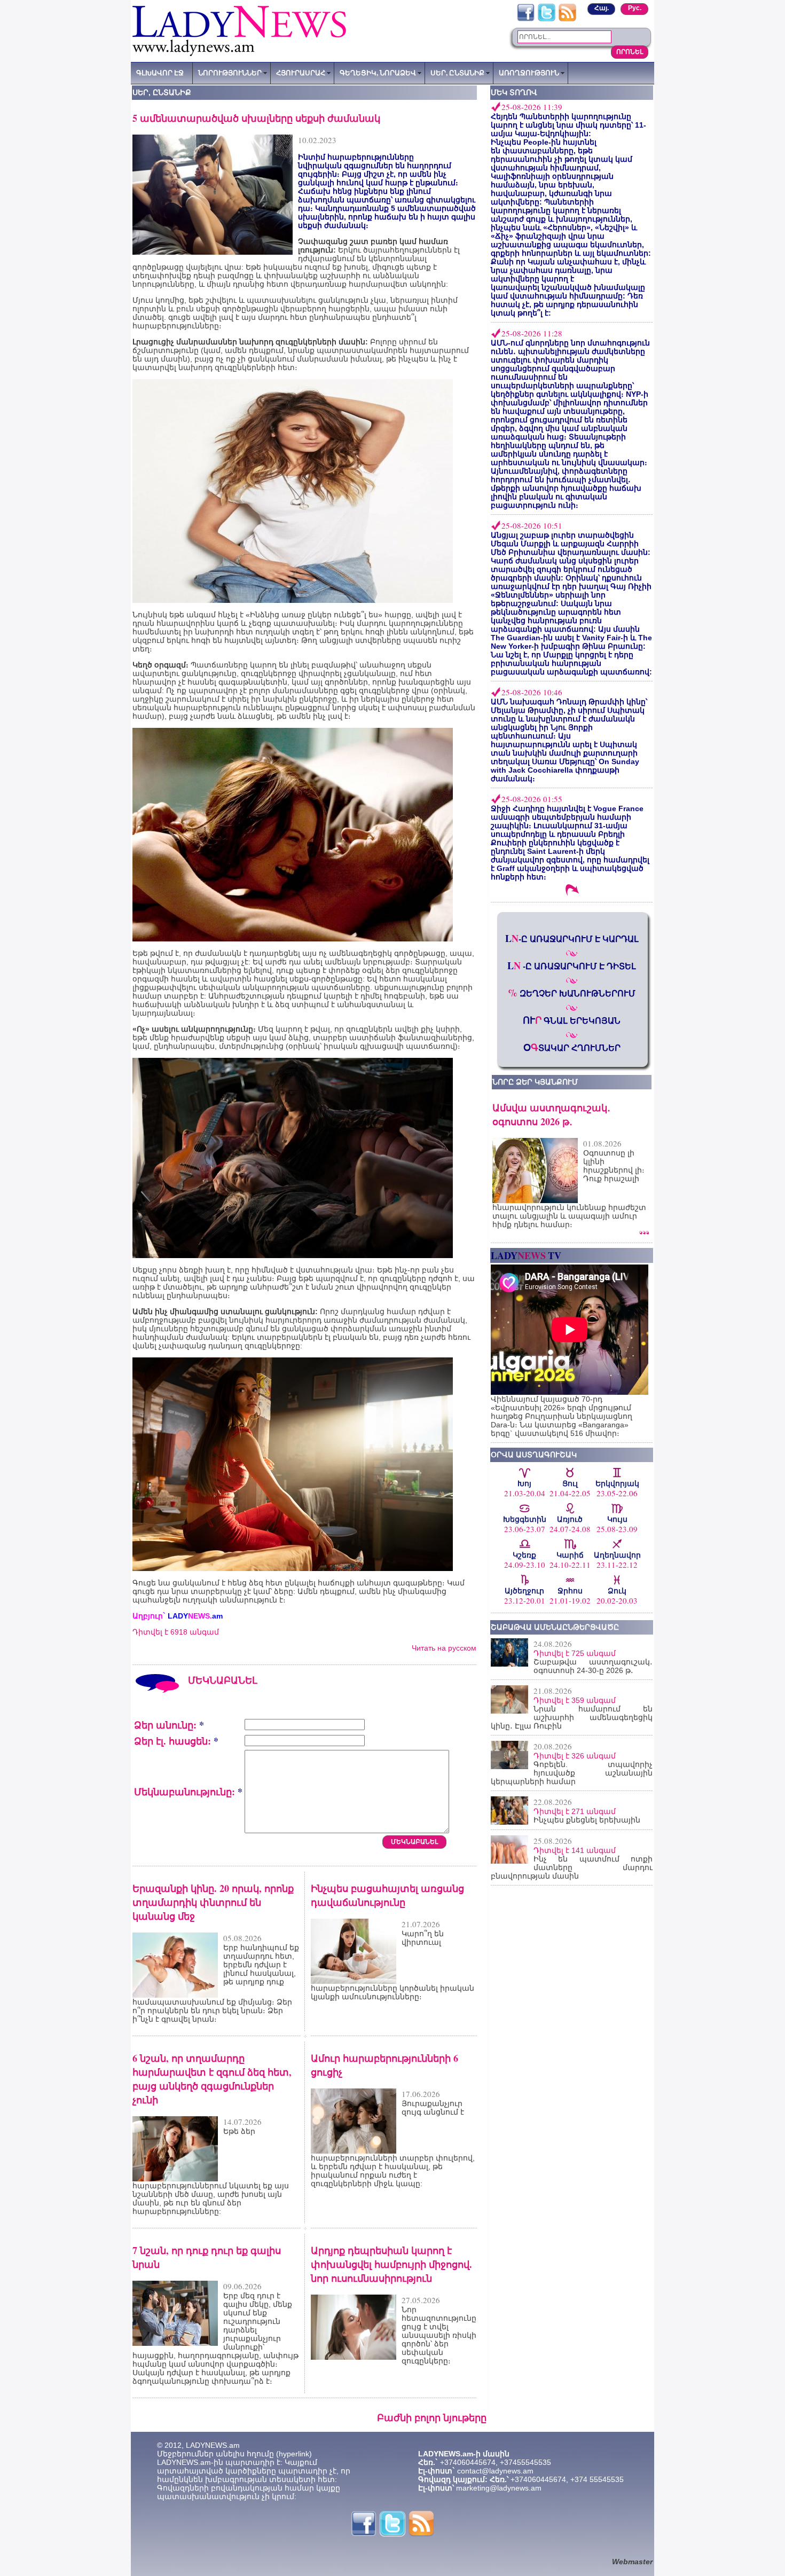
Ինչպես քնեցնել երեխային (587, 1820)
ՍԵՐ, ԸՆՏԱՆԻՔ (457, 73)
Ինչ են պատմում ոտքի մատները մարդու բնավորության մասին (572, 1867)
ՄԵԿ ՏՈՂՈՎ (514, 92)
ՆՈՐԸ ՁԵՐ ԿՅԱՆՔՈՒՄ (535, 1082)
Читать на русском (444, 1648)
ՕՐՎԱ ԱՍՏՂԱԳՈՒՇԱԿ (534, 1455)
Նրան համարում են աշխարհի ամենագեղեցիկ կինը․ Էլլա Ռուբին (572, 1717)
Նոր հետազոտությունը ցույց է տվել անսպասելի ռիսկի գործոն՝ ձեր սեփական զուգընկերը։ (439, 2335)
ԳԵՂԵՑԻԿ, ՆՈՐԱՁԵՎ (378, 73)
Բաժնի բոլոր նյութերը (432, 2417)
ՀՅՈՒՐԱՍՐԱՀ (301, 73)
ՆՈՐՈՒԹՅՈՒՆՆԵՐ (230, 73)
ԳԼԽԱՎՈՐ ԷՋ (160, 73)
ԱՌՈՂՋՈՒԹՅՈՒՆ (529, 73)
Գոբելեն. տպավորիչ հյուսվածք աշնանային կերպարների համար (572, 1773)
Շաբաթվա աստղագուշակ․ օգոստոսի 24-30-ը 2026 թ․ (593, 1666)
